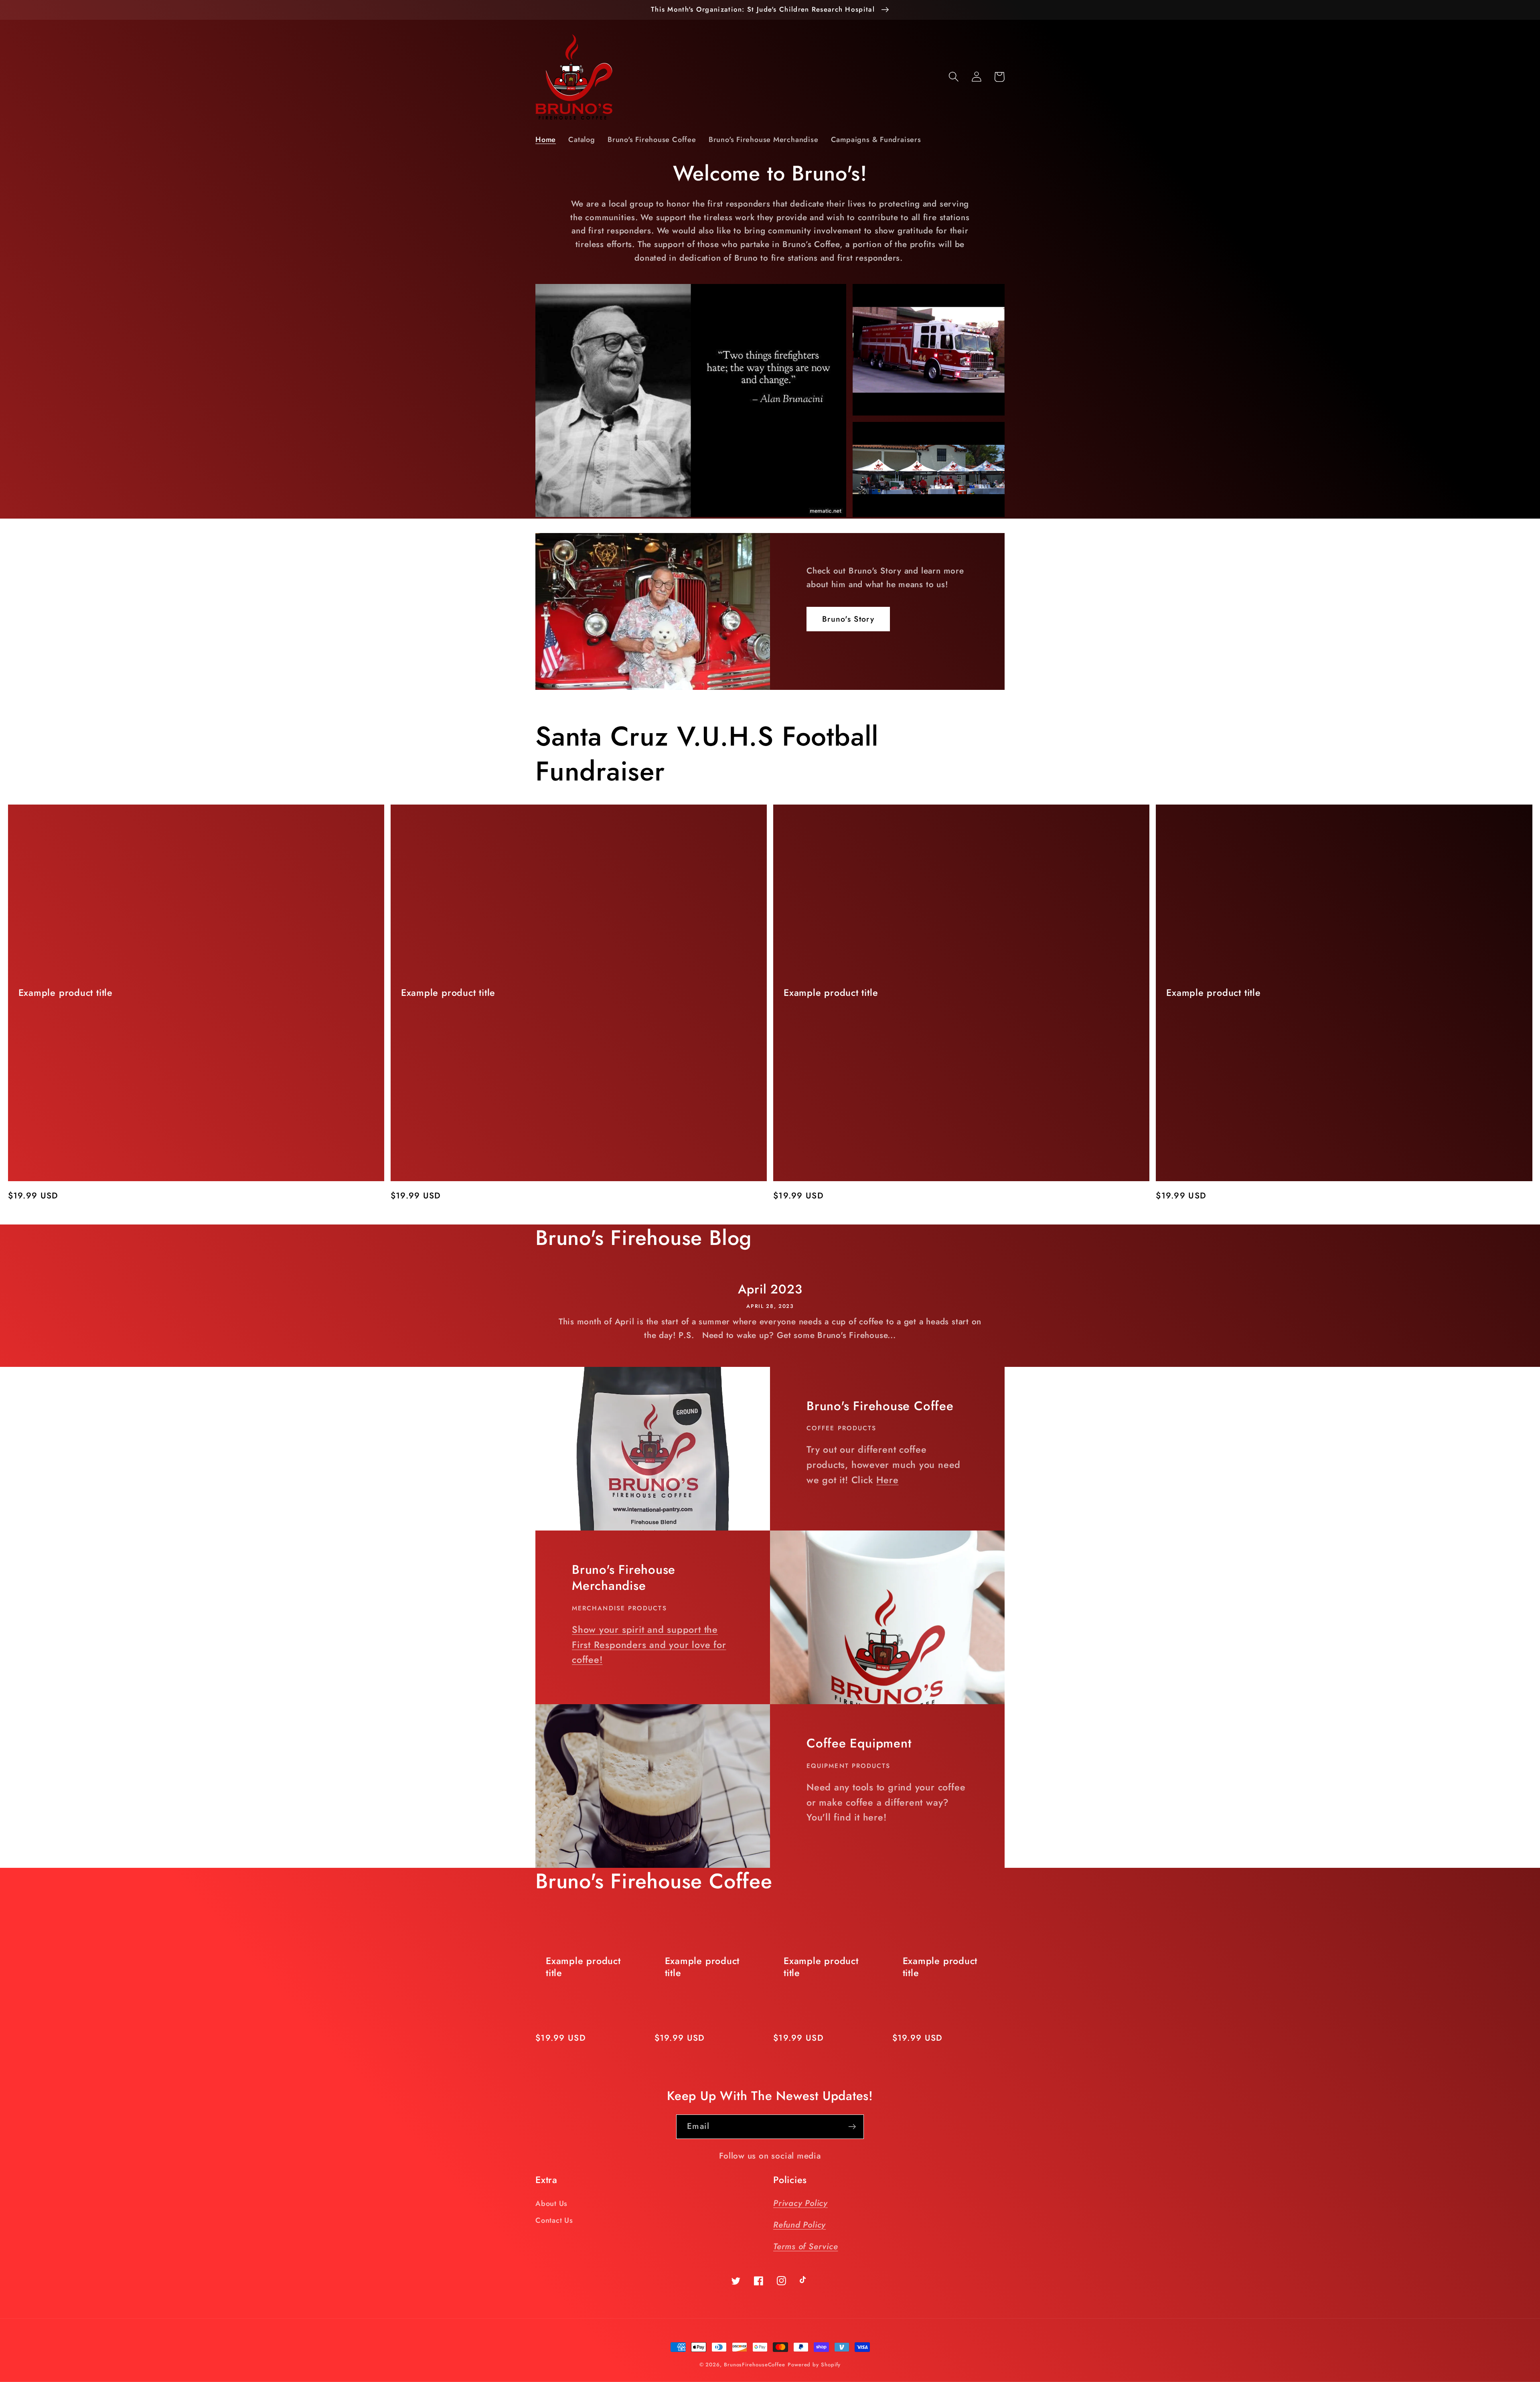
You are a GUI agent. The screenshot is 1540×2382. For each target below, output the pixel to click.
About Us (551, 2204)
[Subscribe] (852, 2127)
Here (887, 1480)
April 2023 (770, 1290)
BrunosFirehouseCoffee (755, 2365)
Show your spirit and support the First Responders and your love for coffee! (649, 1645)
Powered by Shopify (814, 2365)
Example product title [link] (66, 993)
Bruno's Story (848, 619)
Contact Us (554, 2220)
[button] (953, 77)
